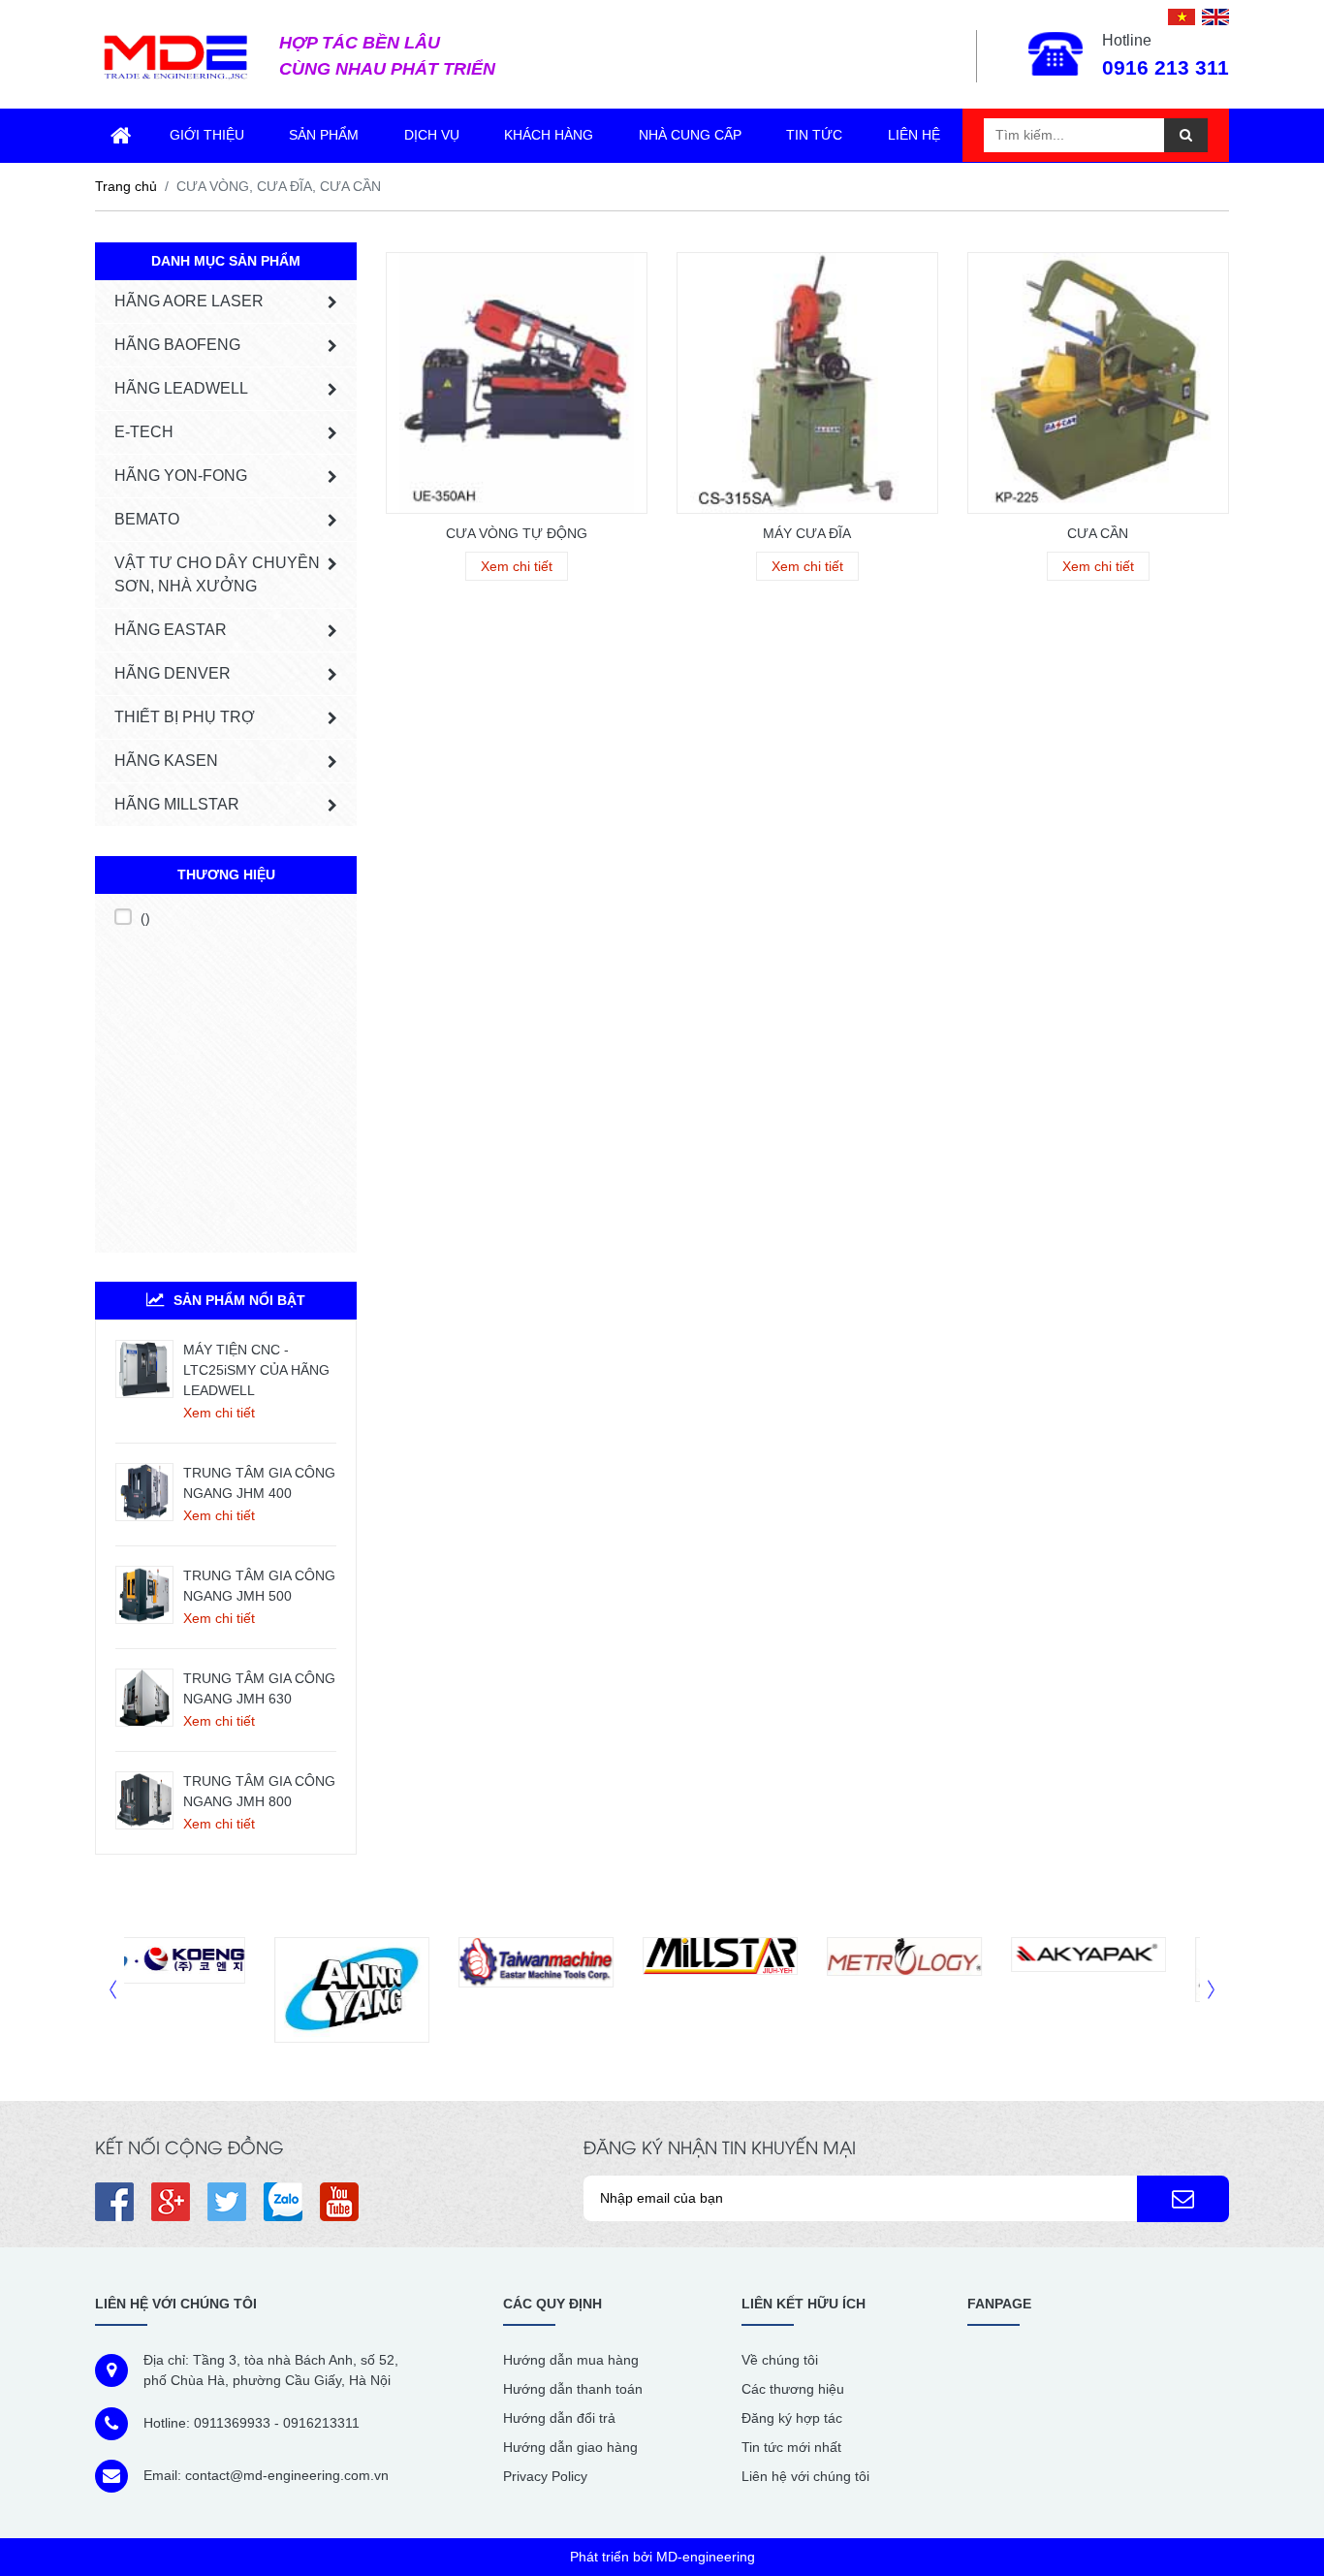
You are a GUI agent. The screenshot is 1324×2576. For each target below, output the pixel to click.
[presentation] (113, 1990)
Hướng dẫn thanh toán (573, 2389)
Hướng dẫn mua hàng (571, 2360)
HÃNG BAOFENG (177, 345)
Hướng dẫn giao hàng (570, 2447)
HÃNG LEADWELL (181, 388)
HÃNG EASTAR (171, 630)
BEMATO (147, 519)
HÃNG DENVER (173, 673)
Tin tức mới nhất (791, 2447)
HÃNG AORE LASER (189, 301)
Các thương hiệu (793, 2389)
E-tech (144, 432)
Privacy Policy (545, 2476)
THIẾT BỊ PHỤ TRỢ (185, 717)
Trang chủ (126, 186)
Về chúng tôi (780, 2360)
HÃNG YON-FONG (181, 476)
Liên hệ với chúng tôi (805, 2476)
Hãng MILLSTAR (177, 804)
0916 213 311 (1166, 67)
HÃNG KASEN (166, 761)
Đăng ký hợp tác (792, 2418)
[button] (1183, 2199)
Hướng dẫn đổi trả (559, 2418)
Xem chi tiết (219, 1413)
